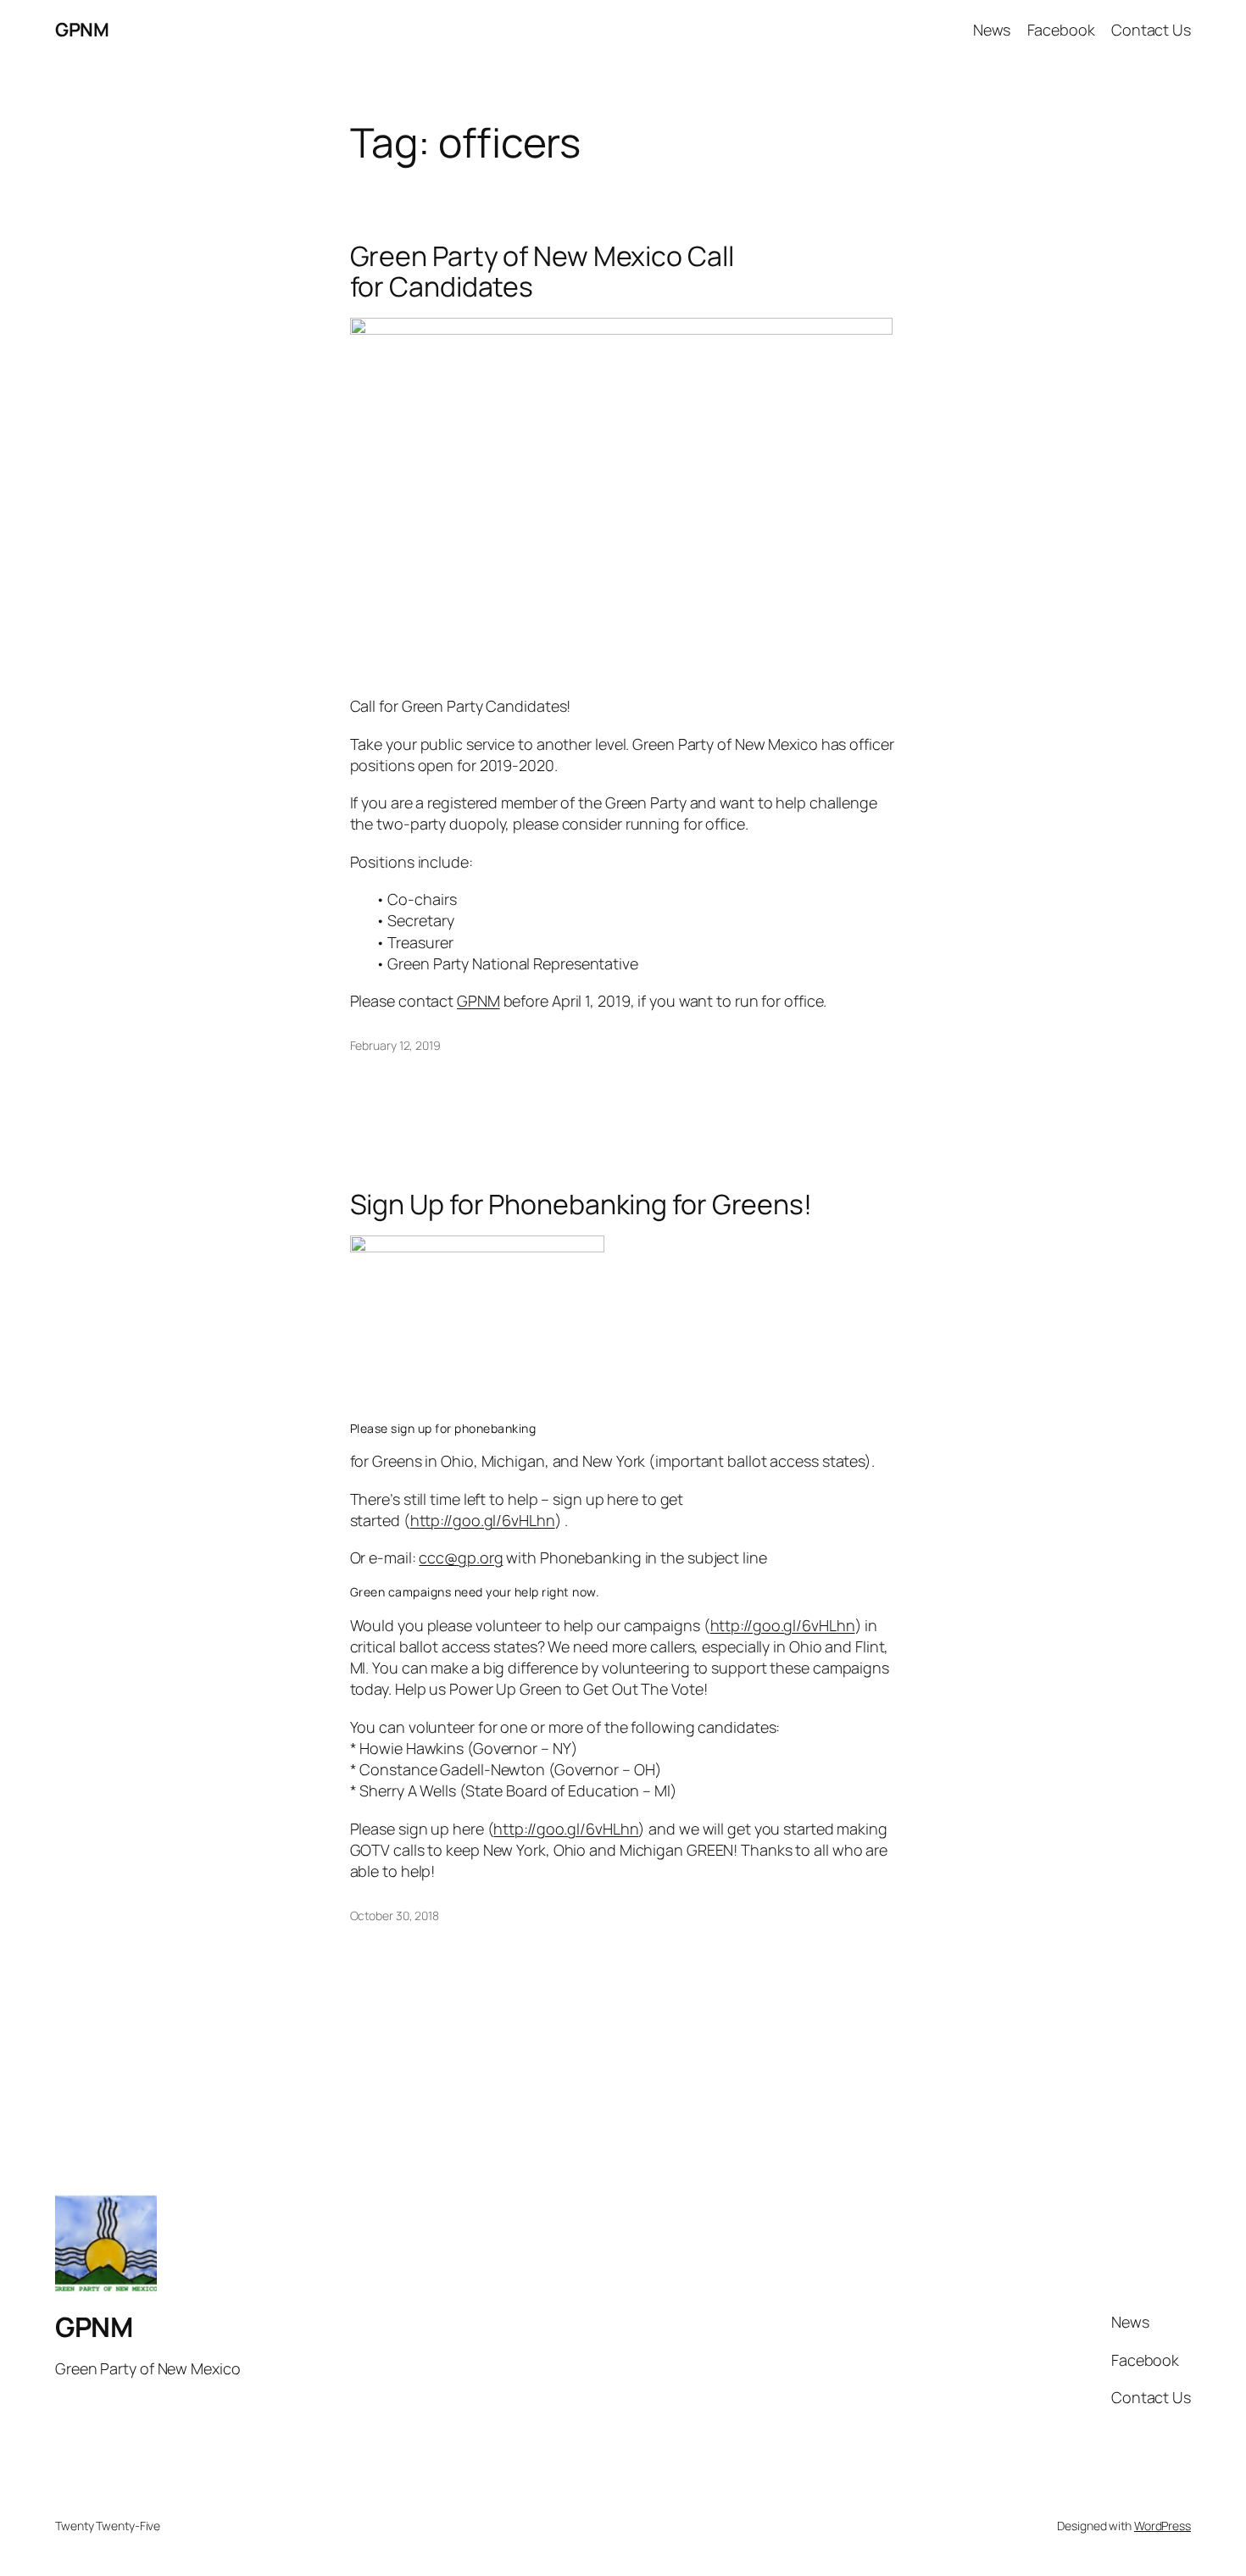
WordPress (1163, 2526)
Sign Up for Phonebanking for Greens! (581, 1204)
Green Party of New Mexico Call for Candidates (542, 271)
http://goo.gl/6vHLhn (483, 1520)
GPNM (82, 30)
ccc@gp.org (461, 1557)
